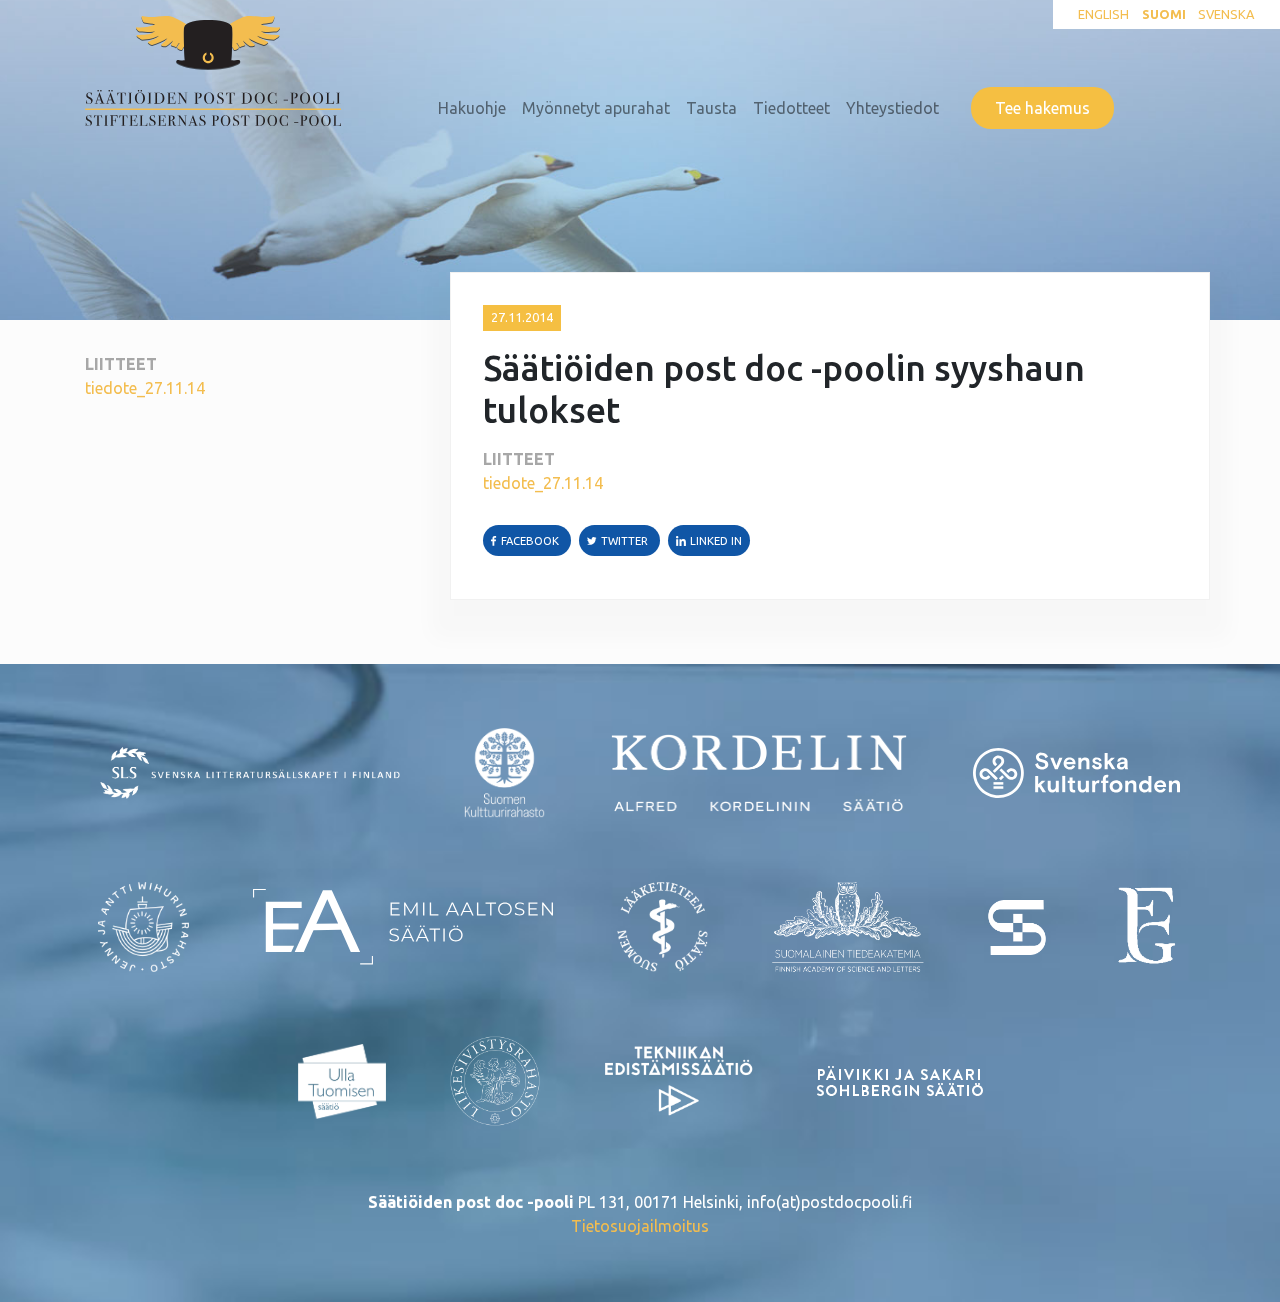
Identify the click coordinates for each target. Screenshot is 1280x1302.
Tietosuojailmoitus (640, 1226)
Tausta (711, 108)
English (1103, 14)
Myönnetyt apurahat (596, 108)
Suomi (1164, 14)
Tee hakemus (1042, 108)
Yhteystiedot (892, 108)
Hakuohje (472, 108)
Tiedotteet (791, 108)
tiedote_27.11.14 (145, 388)
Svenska (1226, 14)
